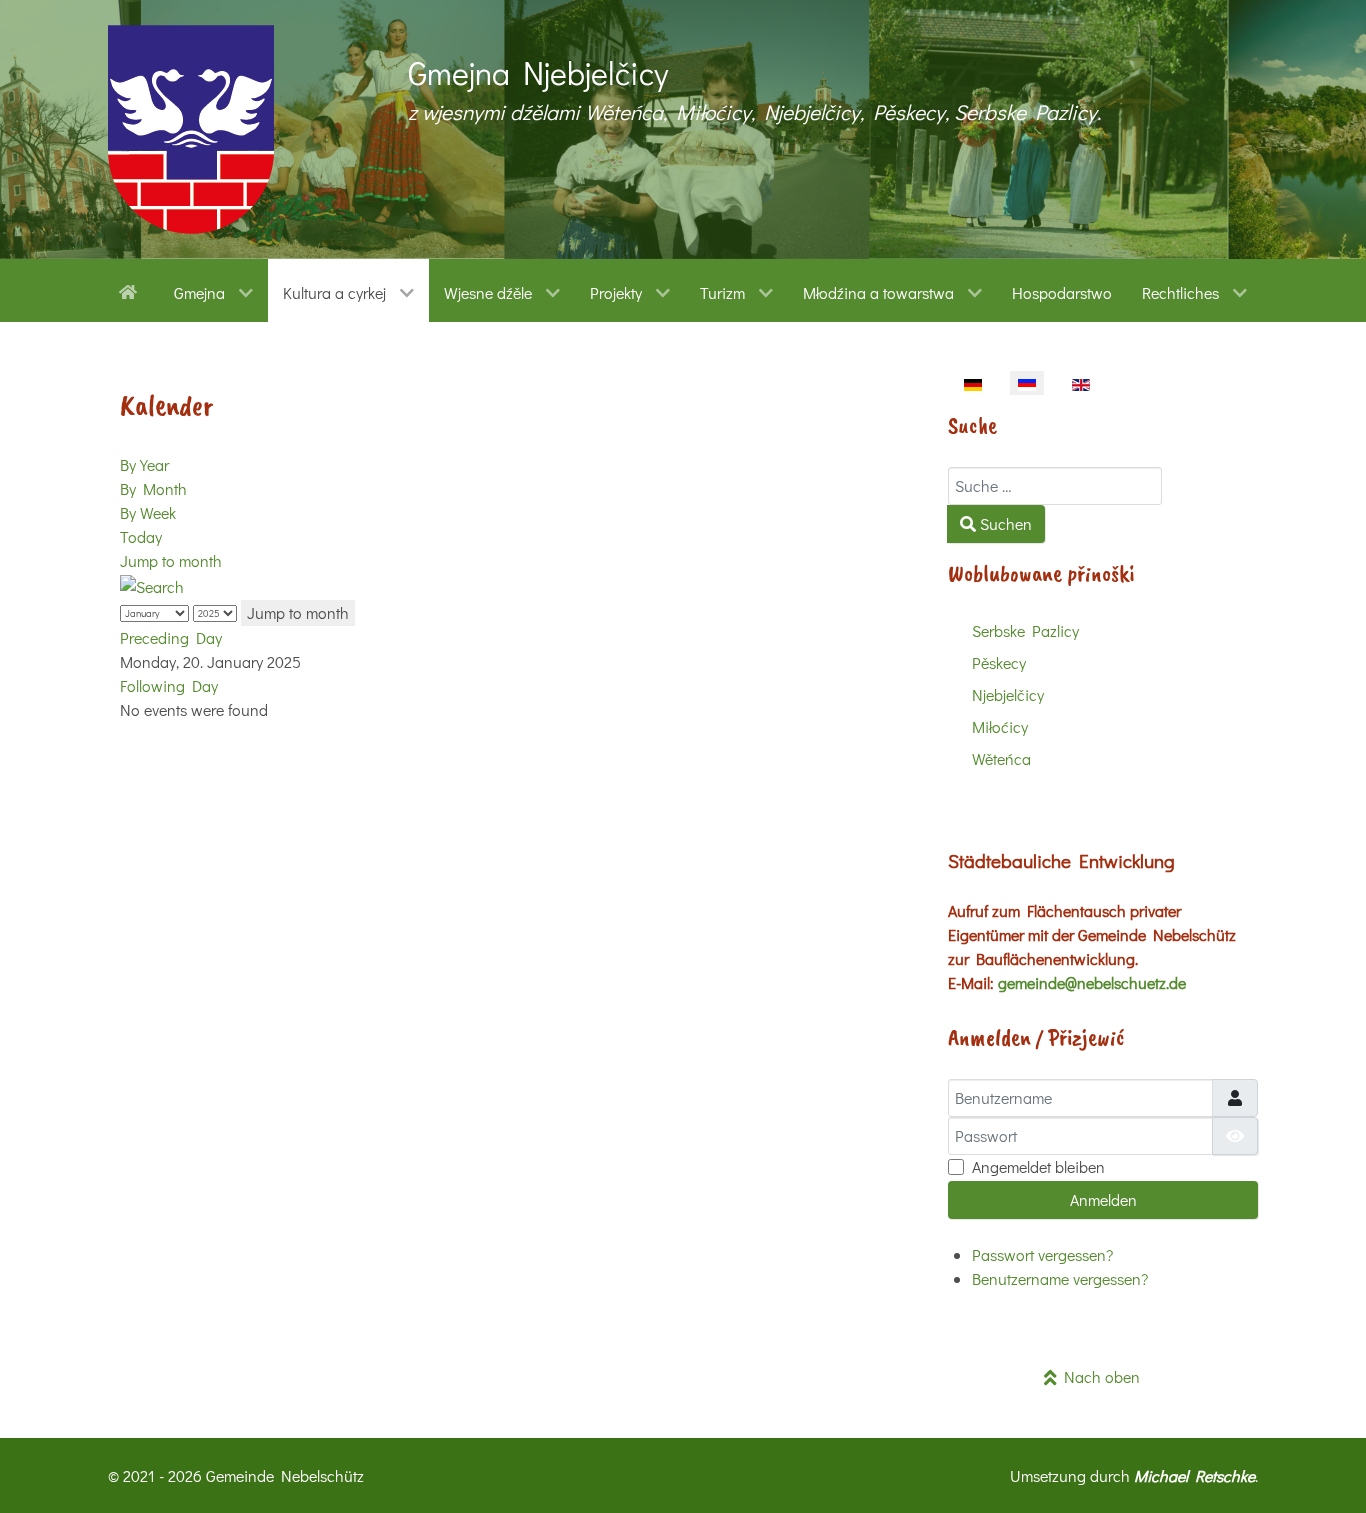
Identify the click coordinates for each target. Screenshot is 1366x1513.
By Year (144, 464)
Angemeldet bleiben (1038, 1166)
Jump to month (171, 560)
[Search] (152, 584)
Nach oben (1098, 1376)
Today (141, 536)
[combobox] (1055, 486)
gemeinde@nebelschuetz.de (1092, 982)
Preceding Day (171, 637)
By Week (148, 512)
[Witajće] (131, 290)
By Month (153, 488)
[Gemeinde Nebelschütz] (191, 129)
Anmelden (1103, 1199)
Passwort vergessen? (1042, 1254)
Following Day (169, 685)
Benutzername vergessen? (1060, 1278)
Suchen (1004, 523)
